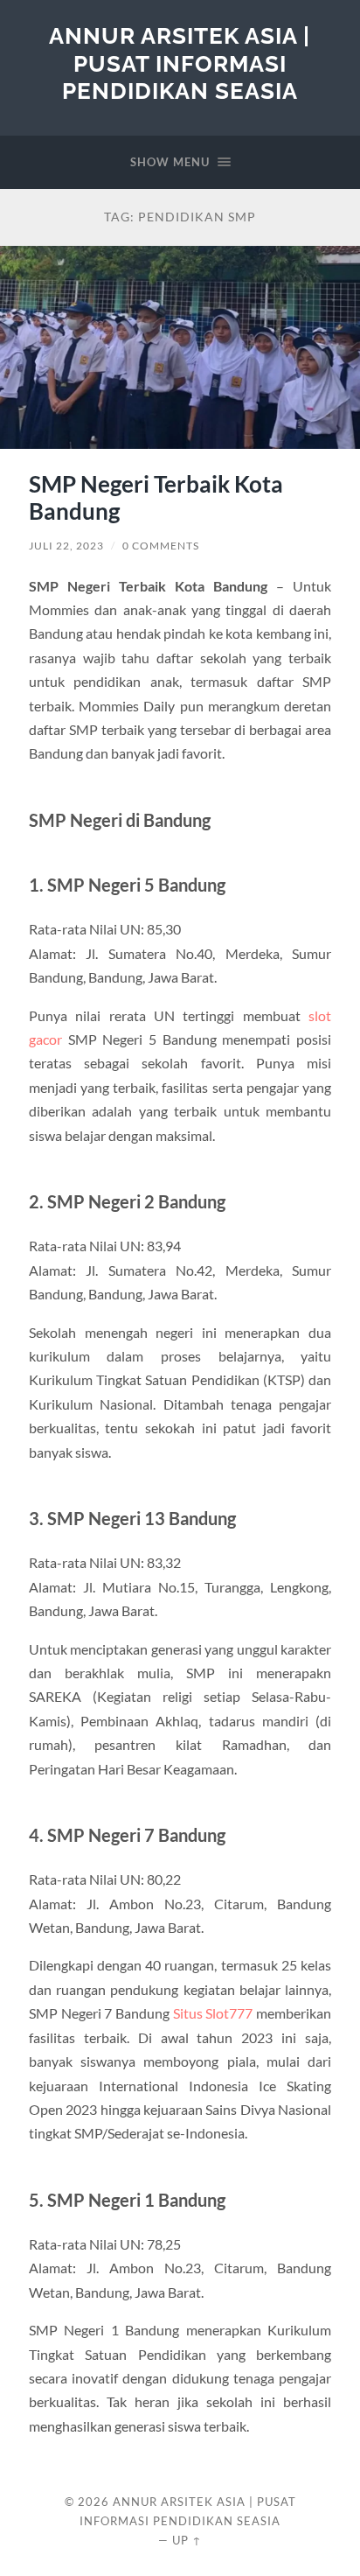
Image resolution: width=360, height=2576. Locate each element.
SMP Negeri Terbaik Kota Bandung (156, 498)
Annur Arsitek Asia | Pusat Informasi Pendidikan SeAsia (180, 63)
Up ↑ (187, 2540)
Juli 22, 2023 (66, 546)
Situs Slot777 (213, 2013)
